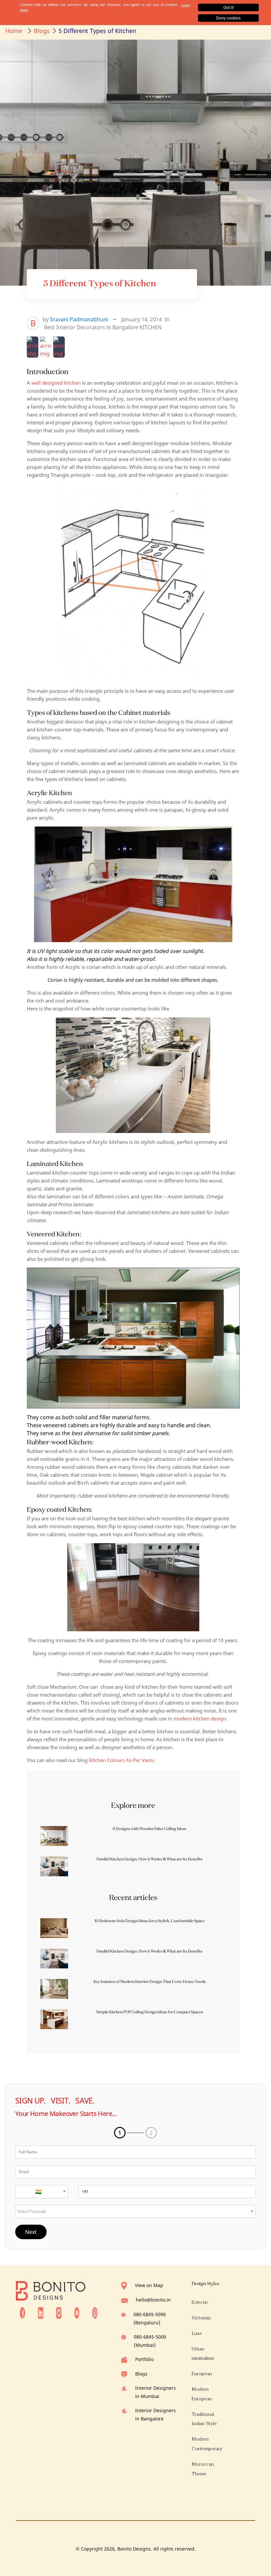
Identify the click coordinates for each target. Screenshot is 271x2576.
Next (31, 2232)
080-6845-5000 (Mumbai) (150, 2341)
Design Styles (205, 2283)
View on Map (149, 2285)
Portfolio (144, 2359)
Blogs (141, 2374)
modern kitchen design (200, 1718)
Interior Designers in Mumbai (155, 2392)
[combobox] (42, 2192)
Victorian (201, 2318)
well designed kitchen (56, 383)
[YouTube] (77, 2312)
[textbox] (42, 2192)
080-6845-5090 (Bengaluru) (150, 2318)
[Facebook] (22, 2312)
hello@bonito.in (153, 2300)
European (202, 2374)
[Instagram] (59, 2312)
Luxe (197, 2333)
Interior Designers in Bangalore (155, 2415)
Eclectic (200, 2302)
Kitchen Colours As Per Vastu (122, 1760)
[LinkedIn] (41, 2312)
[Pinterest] (95, 2312)
